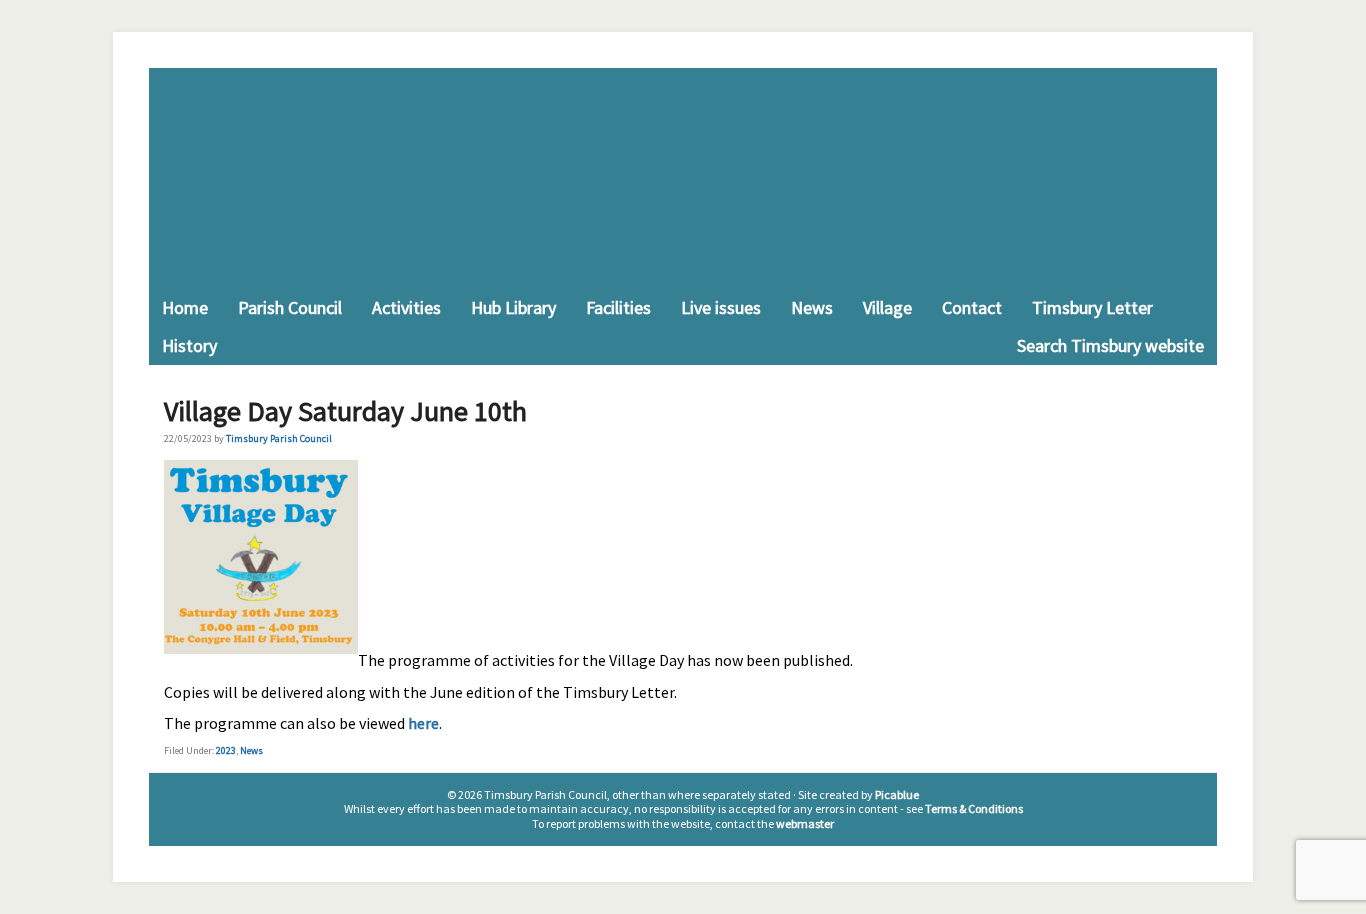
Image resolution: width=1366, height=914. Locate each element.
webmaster (805, 823)
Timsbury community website (683, 178)
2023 (226, 750)
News (251, 750)
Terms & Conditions (974, 808)
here (423, 723)
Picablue (897, 794)
